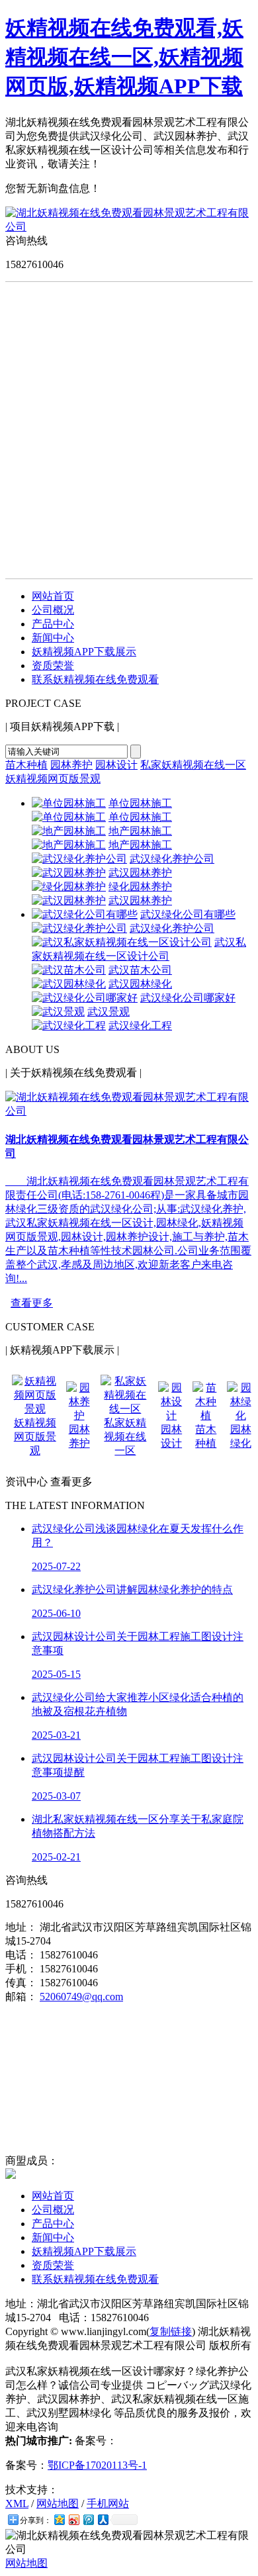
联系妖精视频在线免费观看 (95, 679)
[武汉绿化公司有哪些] (85, 914)
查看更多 (32, 1303)
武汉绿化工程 (140, 1026)
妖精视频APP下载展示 (84, 652)
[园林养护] (79, 1415)
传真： (21, 1983)
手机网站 (108, 2504)
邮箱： (21, 1997)
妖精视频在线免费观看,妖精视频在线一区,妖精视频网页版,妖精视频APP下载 (124, 57)
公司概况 (53, 610)
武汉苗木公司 (140, 970)
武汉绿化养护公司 (172, 859)
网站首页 (53, 596)
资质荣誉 (53, 666)
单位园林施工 (140, 803)
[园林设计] (171, 1415)
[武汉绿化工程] (69, 1026)
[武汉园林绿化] (69, 984)
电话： (21, 1955)
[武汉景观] (58, 1012)
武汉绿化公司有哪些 (188, 914)
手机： (21, 1969)
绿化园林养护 (140, 887)
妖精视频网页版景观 (53, 779)
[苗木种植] (206, 1415)
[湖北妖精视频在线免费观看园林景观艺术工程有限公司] (129, 227)
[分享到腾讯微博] (88, 2519)
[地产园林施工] (69, 831)
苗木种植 (26, 765)
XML (17, 2504)
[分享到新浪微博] (73, 2519)
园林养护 (71, 765)
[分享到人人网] (103, 2519)
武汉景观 (108, 1012)
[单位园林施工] (69, 803)
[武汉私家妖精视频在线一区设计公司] (122, 942)
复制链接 (171, 2331)
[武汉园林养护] (69, 873)
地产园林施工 (140, 831)
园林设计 (116, 765)
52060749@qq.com (81, 1997)
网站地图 (58, 2504)
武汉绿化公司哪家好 (188, 998)
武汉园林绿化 (140, 984)
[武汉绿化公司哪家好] (85, 998)
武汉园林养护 (140, 873)
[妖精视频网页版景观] (35, 1409)
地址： (21, 1927)
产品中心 (53, 624)
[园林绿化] (240, 1415)
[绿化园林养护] (69, 887)
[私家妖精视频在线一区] (125, 1409)
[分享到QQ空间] (59, 2519)
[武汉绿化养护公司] (79, 859)
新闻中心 (53, 638)
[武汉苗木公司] (69, 970)
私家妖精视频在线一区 (193, 765)
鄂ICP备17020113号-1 (97, 2465)
